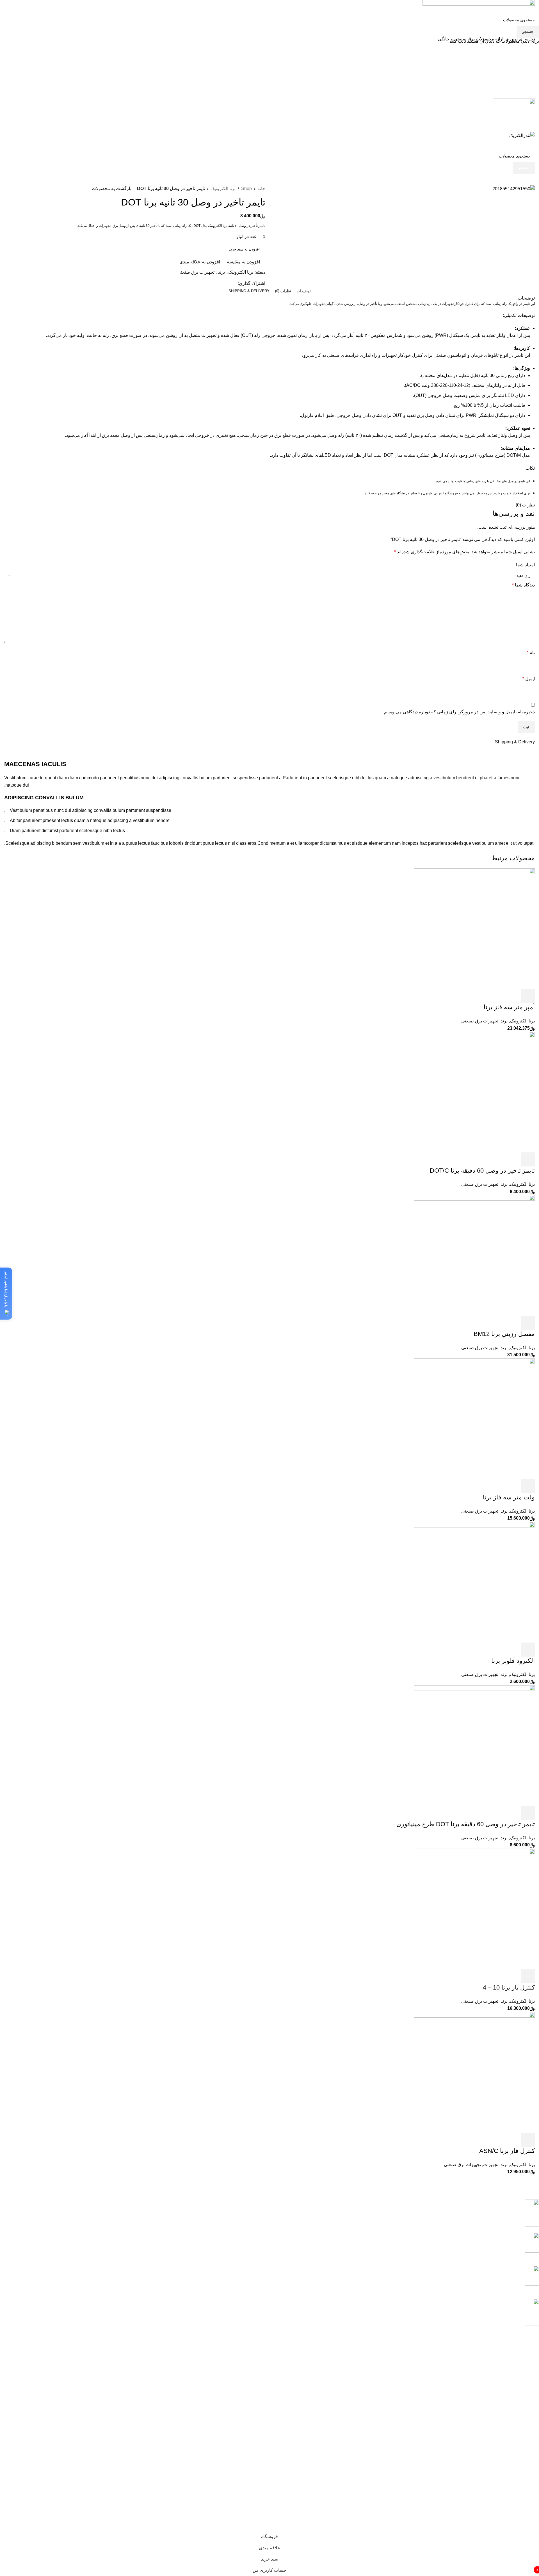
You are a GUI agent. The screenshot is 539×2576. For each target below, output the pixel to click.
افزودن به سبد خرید (244, 249)
